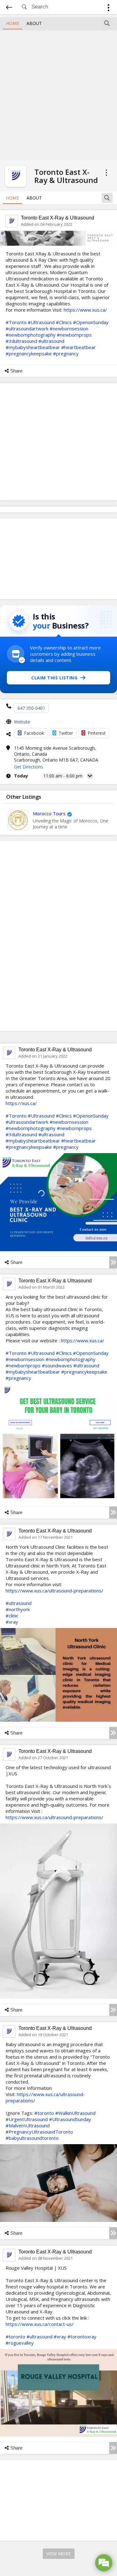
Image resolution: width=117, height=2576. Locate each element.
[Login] (108, 9)
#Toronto (16, 322)
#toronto (44, 2113)
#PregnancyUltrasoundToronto (39, 2132)
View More (59, 2554)
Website (22, 722)
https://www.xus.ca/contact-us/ (40, 2324)
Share (16, 371)
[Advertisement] (58, 94)
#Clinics (64, 322)
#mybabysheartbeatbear (33, 347)
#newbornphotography (31, 335)
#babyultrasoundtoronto (32, 2138)
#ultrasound (51, 341)
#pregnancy (66, 353)
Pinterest (97, 733)
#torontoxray (82, 2337)
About (34, 23)
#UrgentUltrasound (27, 2119)
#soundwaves (57, 1365)
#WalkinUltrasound (75, 2113)
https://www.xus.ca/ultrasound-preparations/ (54, 1591)
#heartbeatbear (78, 347)
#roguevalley (20, 2343)
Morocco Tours (49, 813)
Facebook (34, 733)
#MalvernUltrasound (28, 2125)
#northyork (18, 1609)
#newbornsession (69, 328)
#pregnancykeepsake (29, 353)
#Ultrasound (41, 322)
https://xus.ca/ (21, 1103)
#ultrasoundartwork (27, 328)
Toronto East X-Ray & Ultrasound (58, 218)
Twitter (66, 733)
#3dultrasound (21, 341)
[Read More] (113, 1262)
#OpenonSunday (91, 322)
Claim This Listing (54, 678)
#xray (12, 1622)
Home (12, 23)
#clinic (12, 1616)
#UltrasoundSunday (70, 2119)
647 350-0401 (31, 708)
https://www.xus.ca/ (85, 310)
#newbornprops (74, 335)
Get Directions (29, 767)
